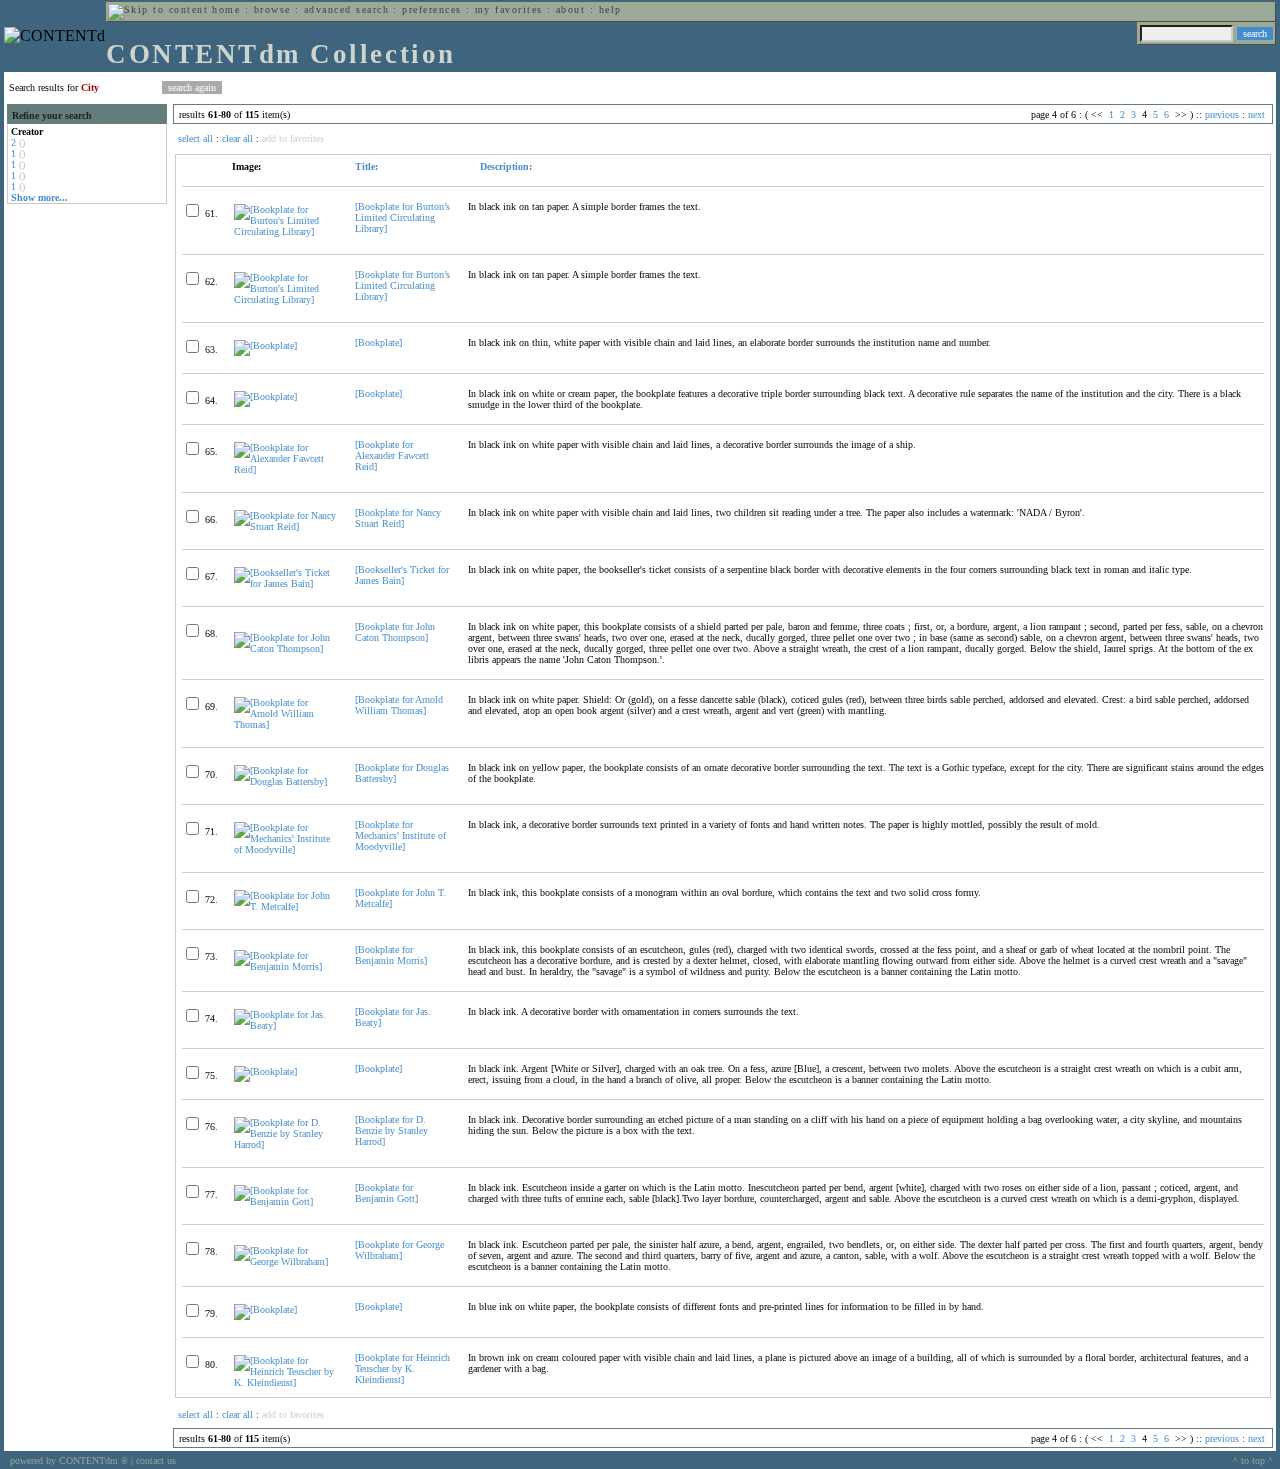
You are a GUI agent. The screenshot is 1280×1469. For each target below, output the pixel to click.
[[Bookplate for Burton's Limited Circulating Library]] (286, 231)
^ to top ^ (1253, 1460)
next (1256, 114)
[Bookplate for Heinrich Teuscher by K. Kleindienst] (402, 1368)
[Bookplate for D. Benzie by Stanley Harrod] (391, 1130)
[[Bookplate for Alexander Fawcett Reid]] (286, 469)
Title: (366, 166)
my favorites (509, 9)
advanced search (346, 9)
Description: (504, 166)
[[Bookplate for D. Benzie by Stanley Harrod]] (286, 1144)
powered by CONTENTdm (69, 1460)
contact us (156, 1460)
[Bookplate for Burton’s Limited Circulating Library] (402, 217)
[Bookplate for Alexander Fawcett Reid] (392, 455)
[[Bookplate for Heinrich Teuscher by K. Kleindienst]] (286, 1382)
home (226, 9)
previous (1222, 114)
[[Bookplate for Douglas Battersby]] (286, 781)
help (610, 9)
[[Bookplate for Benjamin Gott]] (286, 1201)
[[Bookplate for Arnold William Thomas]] (286, 724)
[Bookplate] (378, 342)
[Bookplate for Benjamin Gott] (386, 1193)
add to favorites (293, 138)
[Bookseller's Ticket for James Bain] (402, 575)
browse (272, 9)
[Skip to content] (158, 9)
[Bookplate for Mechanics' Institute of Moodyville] (400, 835)
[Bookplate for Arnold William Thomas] (399, 705)
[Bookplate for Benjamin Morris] (391, 955)
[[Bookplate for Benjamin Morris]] (286, 966)
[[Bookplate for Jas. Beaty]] (286, 1025)
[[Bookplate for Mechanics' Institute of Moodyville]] (286, 849)
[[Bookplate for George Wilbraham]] (286, 1261)
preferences (431, 9)
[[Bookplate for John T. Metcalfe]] (286, 906)
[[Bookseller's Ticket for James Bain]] (286, 583)
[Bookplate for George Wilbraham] (399, 1250)
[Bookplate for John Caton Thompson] (395, 632)
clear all (237, 138)
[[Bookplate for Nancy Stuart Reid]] (286, 526)
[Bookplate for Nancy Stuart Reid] (398, 518)
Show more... (39, 197)
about (570, 9)
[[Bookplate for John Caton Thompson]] (286, 648)
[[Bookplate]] (265, 345)
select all (195, 138)
